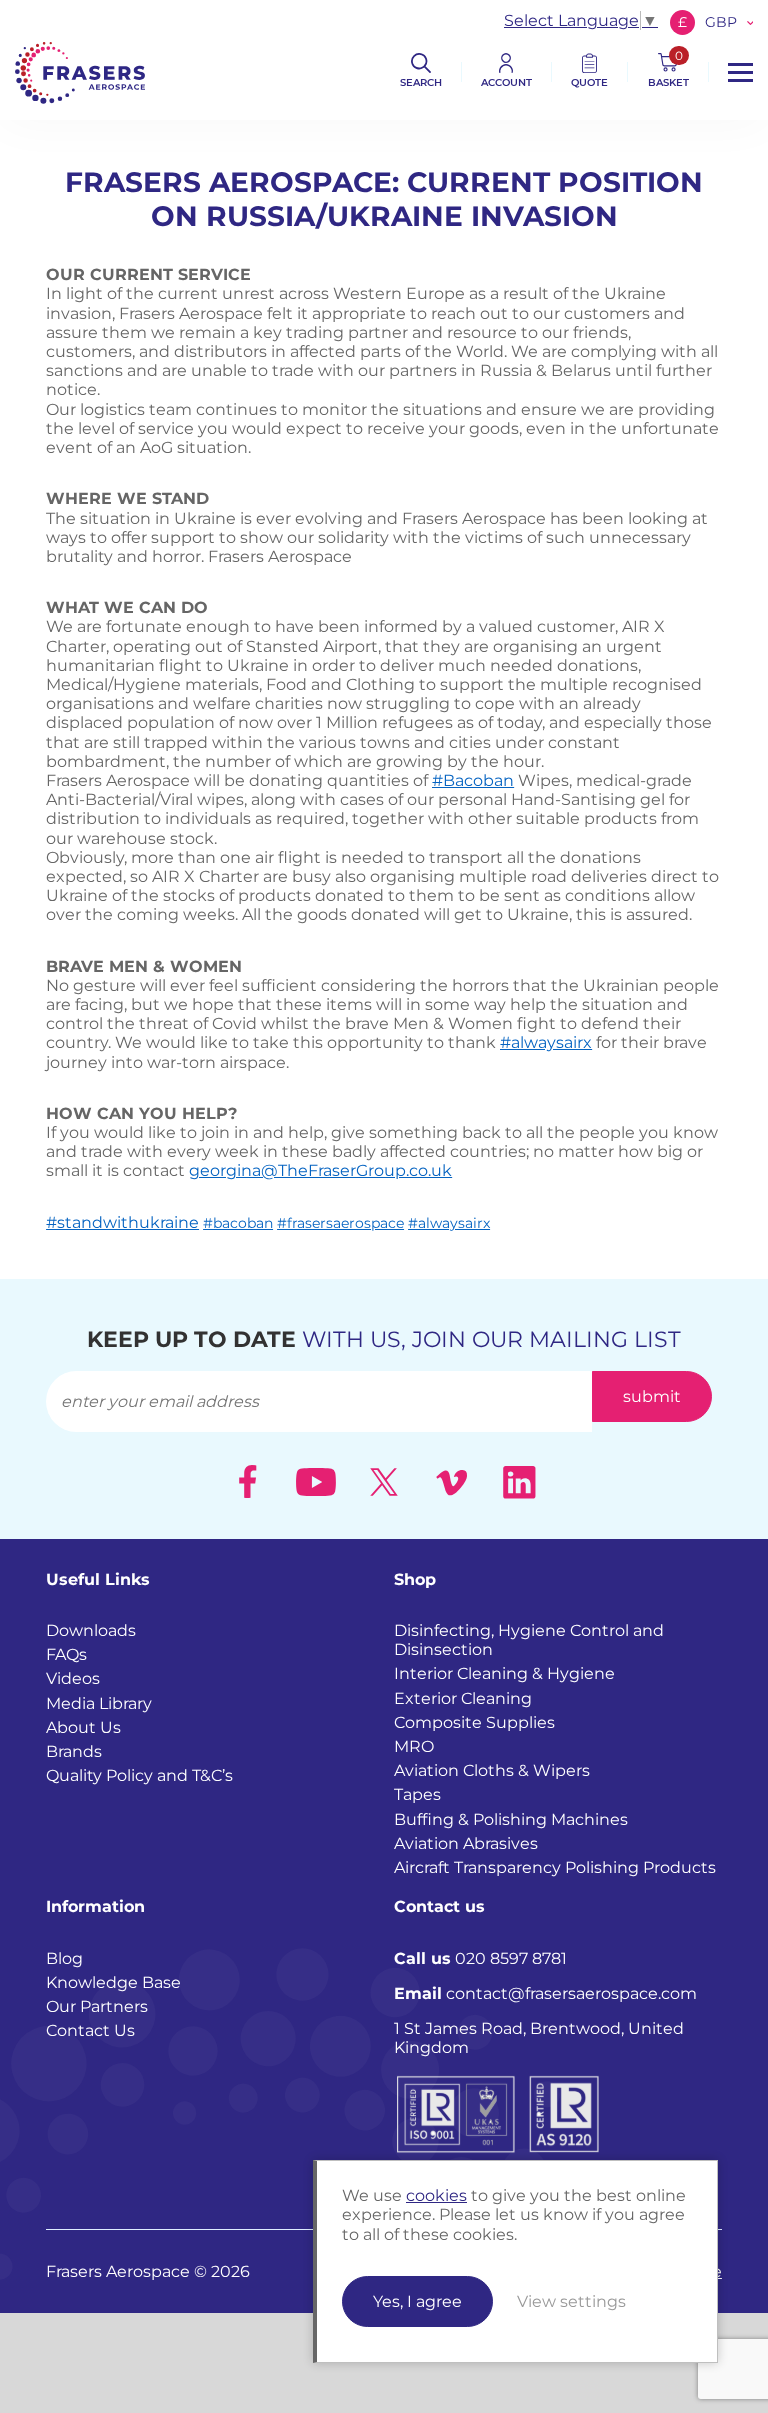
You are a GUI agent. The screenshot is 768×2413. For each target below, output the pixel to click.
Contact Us (90, 2030)
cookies (436, 2195)
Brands (74, 1751)
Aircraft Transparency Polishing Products (555, 1867)
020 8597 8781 (480, 1958)
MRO (414, 1746)
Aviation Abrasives (466, 1843)
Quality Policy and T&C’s (139, 1775)
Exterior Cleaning (463, 1698)
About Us (83, 1727)
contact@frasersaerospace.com (545, 1993)
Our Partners (97, 2006)
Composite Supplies (474, 1722)
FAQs (66, 1654)
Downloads (91, 1630)
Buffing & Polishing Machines (511, 1819)
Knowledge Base (113, 1982)
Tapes (417, 1794)
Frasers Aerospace (80, 72)
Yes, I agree (417, 2301)
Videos (73, 1678)
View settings (571, 2301)
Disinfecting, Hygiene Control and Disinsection (529, 1640)
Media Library (99, 1703)
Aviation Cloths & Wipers (492, 1770)
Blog (64, 1958)
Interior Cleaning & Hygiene (504, 1673)
